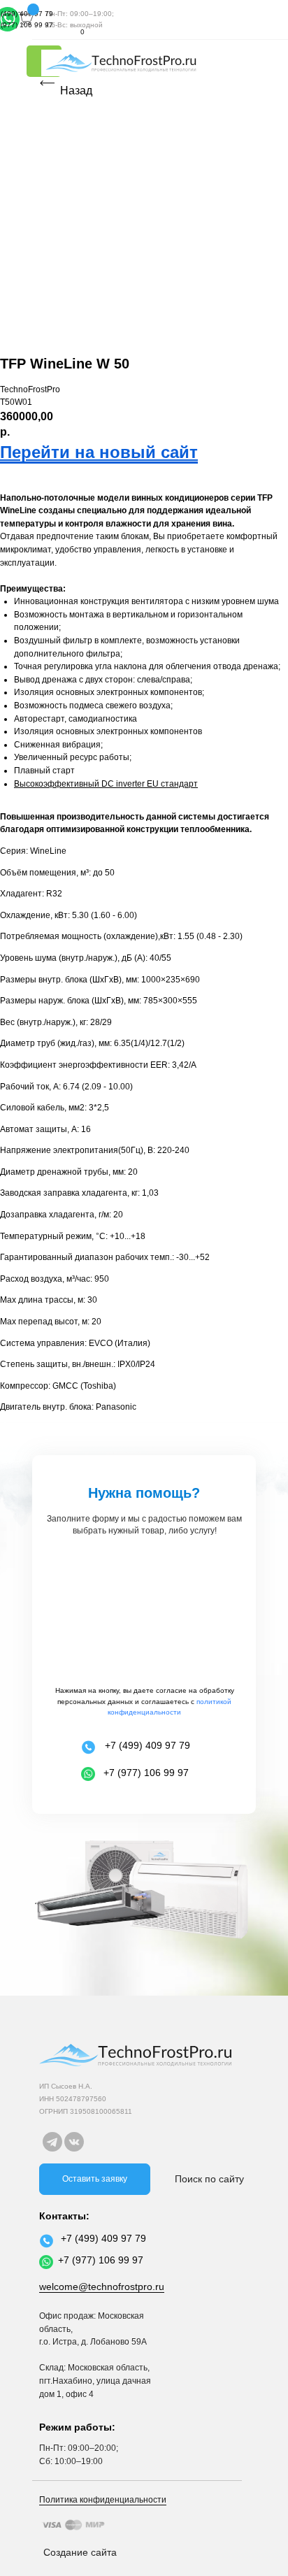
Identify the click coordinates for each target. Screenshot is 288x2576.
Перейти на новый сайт (99, 452)
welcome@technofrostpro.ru (102, 2287)
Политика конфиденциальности (103, 2500)
